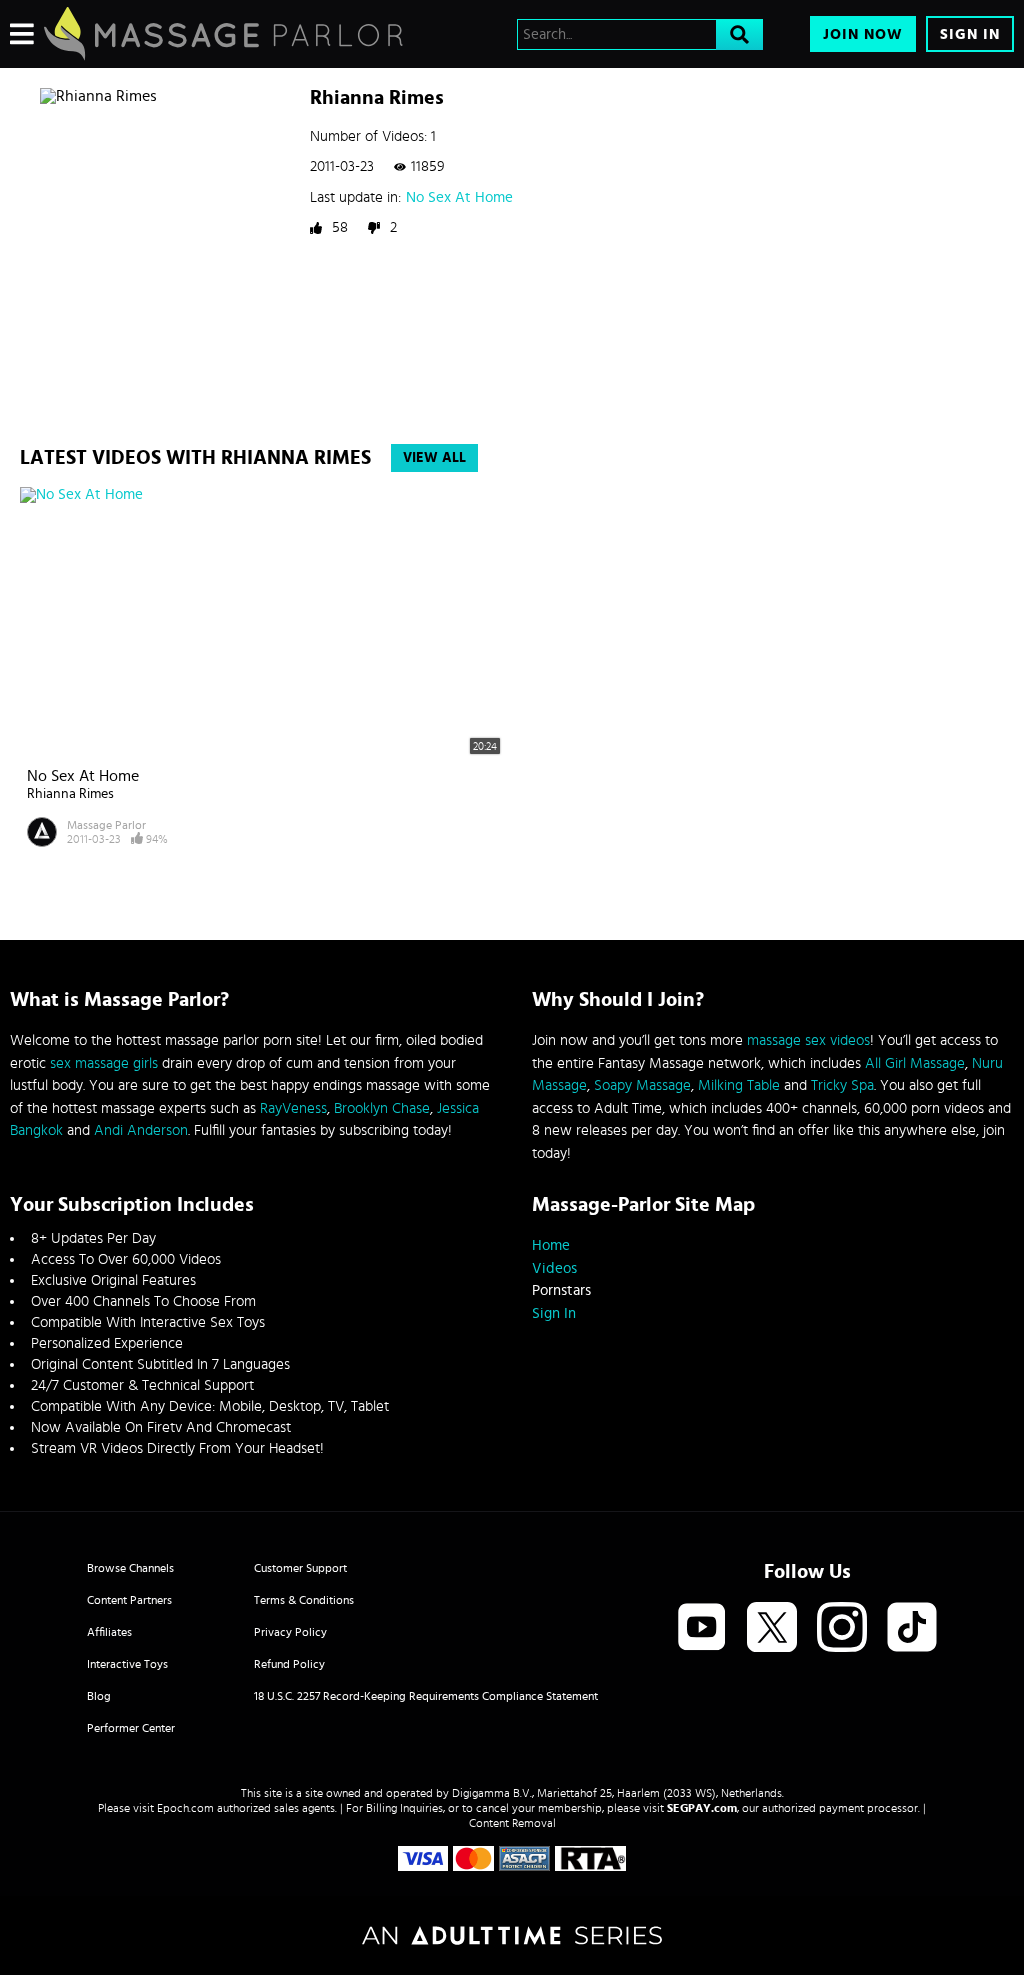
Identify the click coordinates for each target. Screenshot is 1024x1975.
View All (434, 458)
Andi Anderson (141, 1130)
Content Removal (512, 1823)
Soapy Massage (642, 1085)
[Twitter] (772, 1628)
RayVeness (293, 1108)
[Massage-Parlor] (223, 34)
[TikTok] (912, 1628)
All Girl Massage (915, 1063)
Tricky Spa (842, 1085)
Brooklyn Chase (382, 1108)
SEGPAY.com (702, 1808)
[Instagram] (842, 1628)
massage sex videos (808, 1040)
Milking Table (739, 1085)
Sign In (970, 34)
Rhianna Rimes (70, 794)
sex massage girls (104, 1063)
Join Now (863, 34)
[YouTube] (702, 1628)
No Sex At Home (459, 197)
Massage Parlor (106, 825)
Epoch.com (185, 1808)
